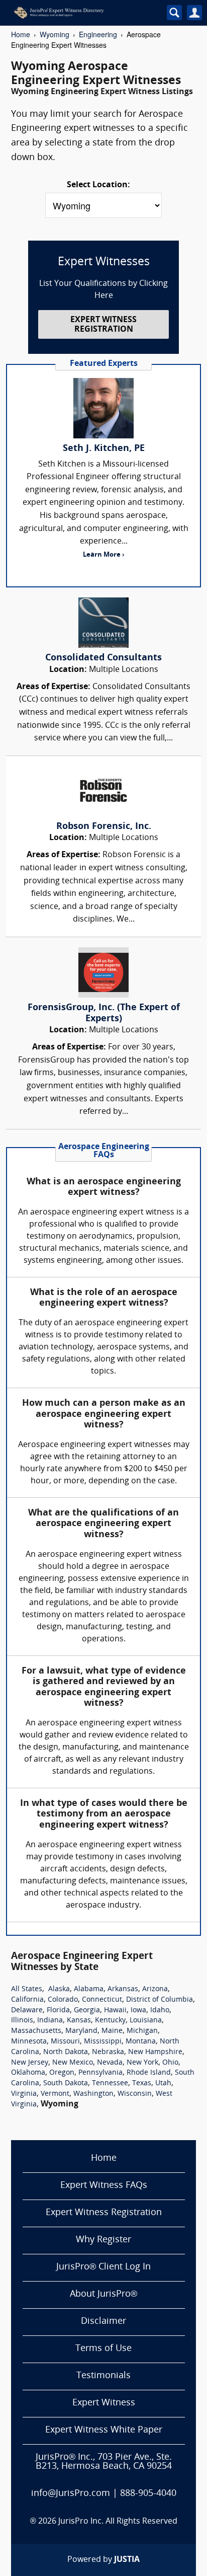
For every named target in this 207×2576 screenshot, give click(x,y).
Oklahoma (28, 2073)
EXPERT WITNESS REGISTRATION (103, 325)
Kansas (79, 2021)
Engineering (98, 34)
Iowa (138, 2011)
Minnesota (29, 2042)
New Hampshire (155, 2052)
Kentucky (110, 2021)
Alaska (59, 1989)
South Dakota (66, 2083)
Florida (58, 2011)
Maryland (81, 2031)
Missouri (65, 2042)
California (27, 2000)
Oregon (62, 2073)
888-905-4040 (148, 2494)
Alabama (89, 1989)
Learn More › (103, 555)
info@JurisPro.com (71, 2494)
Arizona (155, 1989)
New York (142, 2063)
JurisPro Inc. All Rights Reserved (118, 2522)
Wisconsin (135, 2094)
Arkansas (123, 1989)
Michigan (142, 2031)
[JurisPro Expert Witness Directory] (79, 13)
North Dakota (66, 2052)
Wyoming (55, 34)
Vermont (55, 2094)
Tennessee (110, 2083)
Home (21, 34)
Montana (141, 2042)
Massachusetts (36, 2031)
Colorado (63, 2000)
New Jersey (30, 2063)
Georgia (87, 2011)
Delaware (27, 2011)
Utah (163, 2083)
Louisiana (146, 2021)
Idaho (160, 2011)
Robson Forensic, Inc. (104, 827)
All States (27, 1989)
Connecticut (102, 2000)
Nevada (110, 2063)
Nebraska (108, 2052)
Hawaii (115, 2011)
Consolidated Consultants (103, 658)
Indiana (50, 2021)
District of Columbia (160, 2000)
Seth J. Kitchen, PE (104, 449)
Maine (112, 2031)
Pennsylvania (100, 2073)
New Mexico (73, 2063)
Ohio (170, 2063)
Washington (93, 2094)
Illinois (22, 2021)
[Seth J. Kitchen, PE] (103, 408)
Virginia (24, 2094)
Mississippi (103, 2042)
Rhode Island (149, 2073)
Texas (142, 2083)
